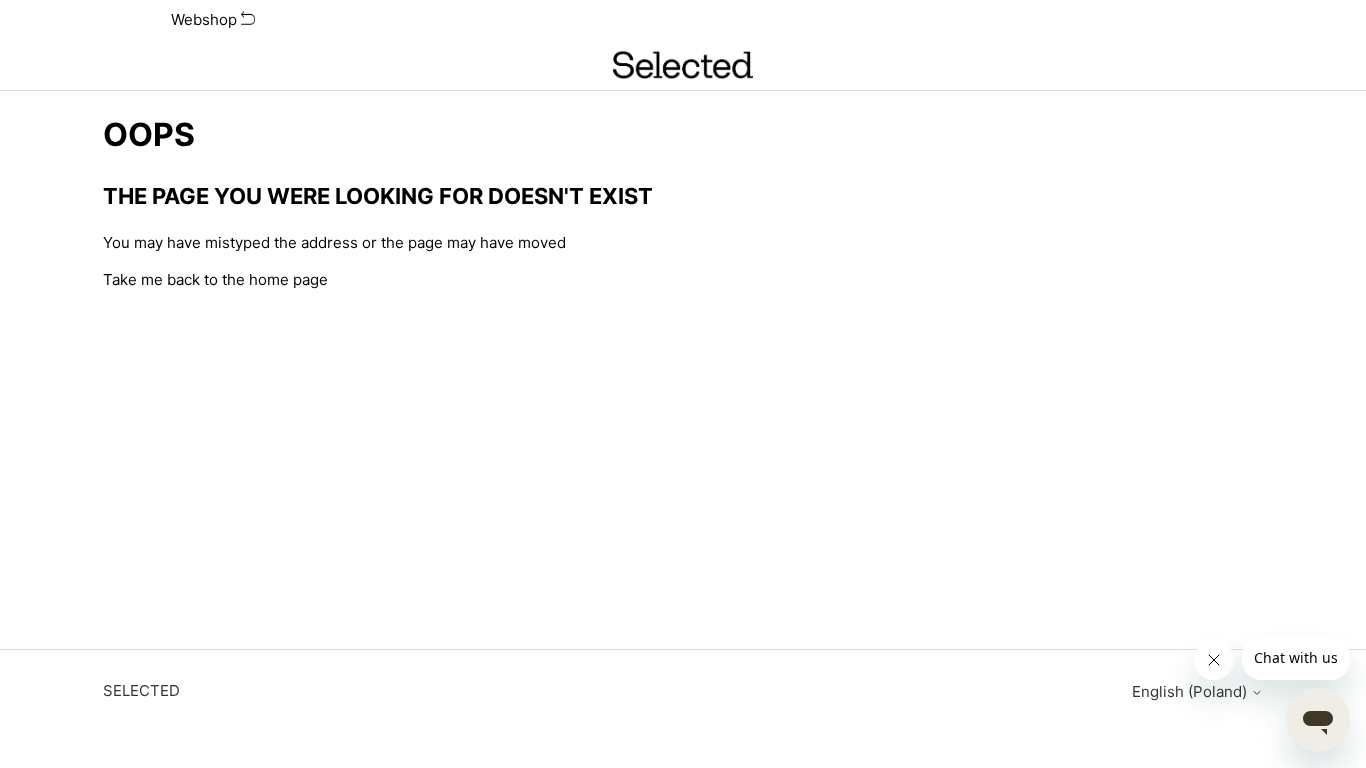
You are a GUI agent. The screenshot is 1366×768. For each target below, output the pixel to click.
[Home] (683, 65)
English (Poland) (1191, 691)
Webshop (206, 19)
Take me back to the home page (215, 279)
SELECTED (141, 690)
